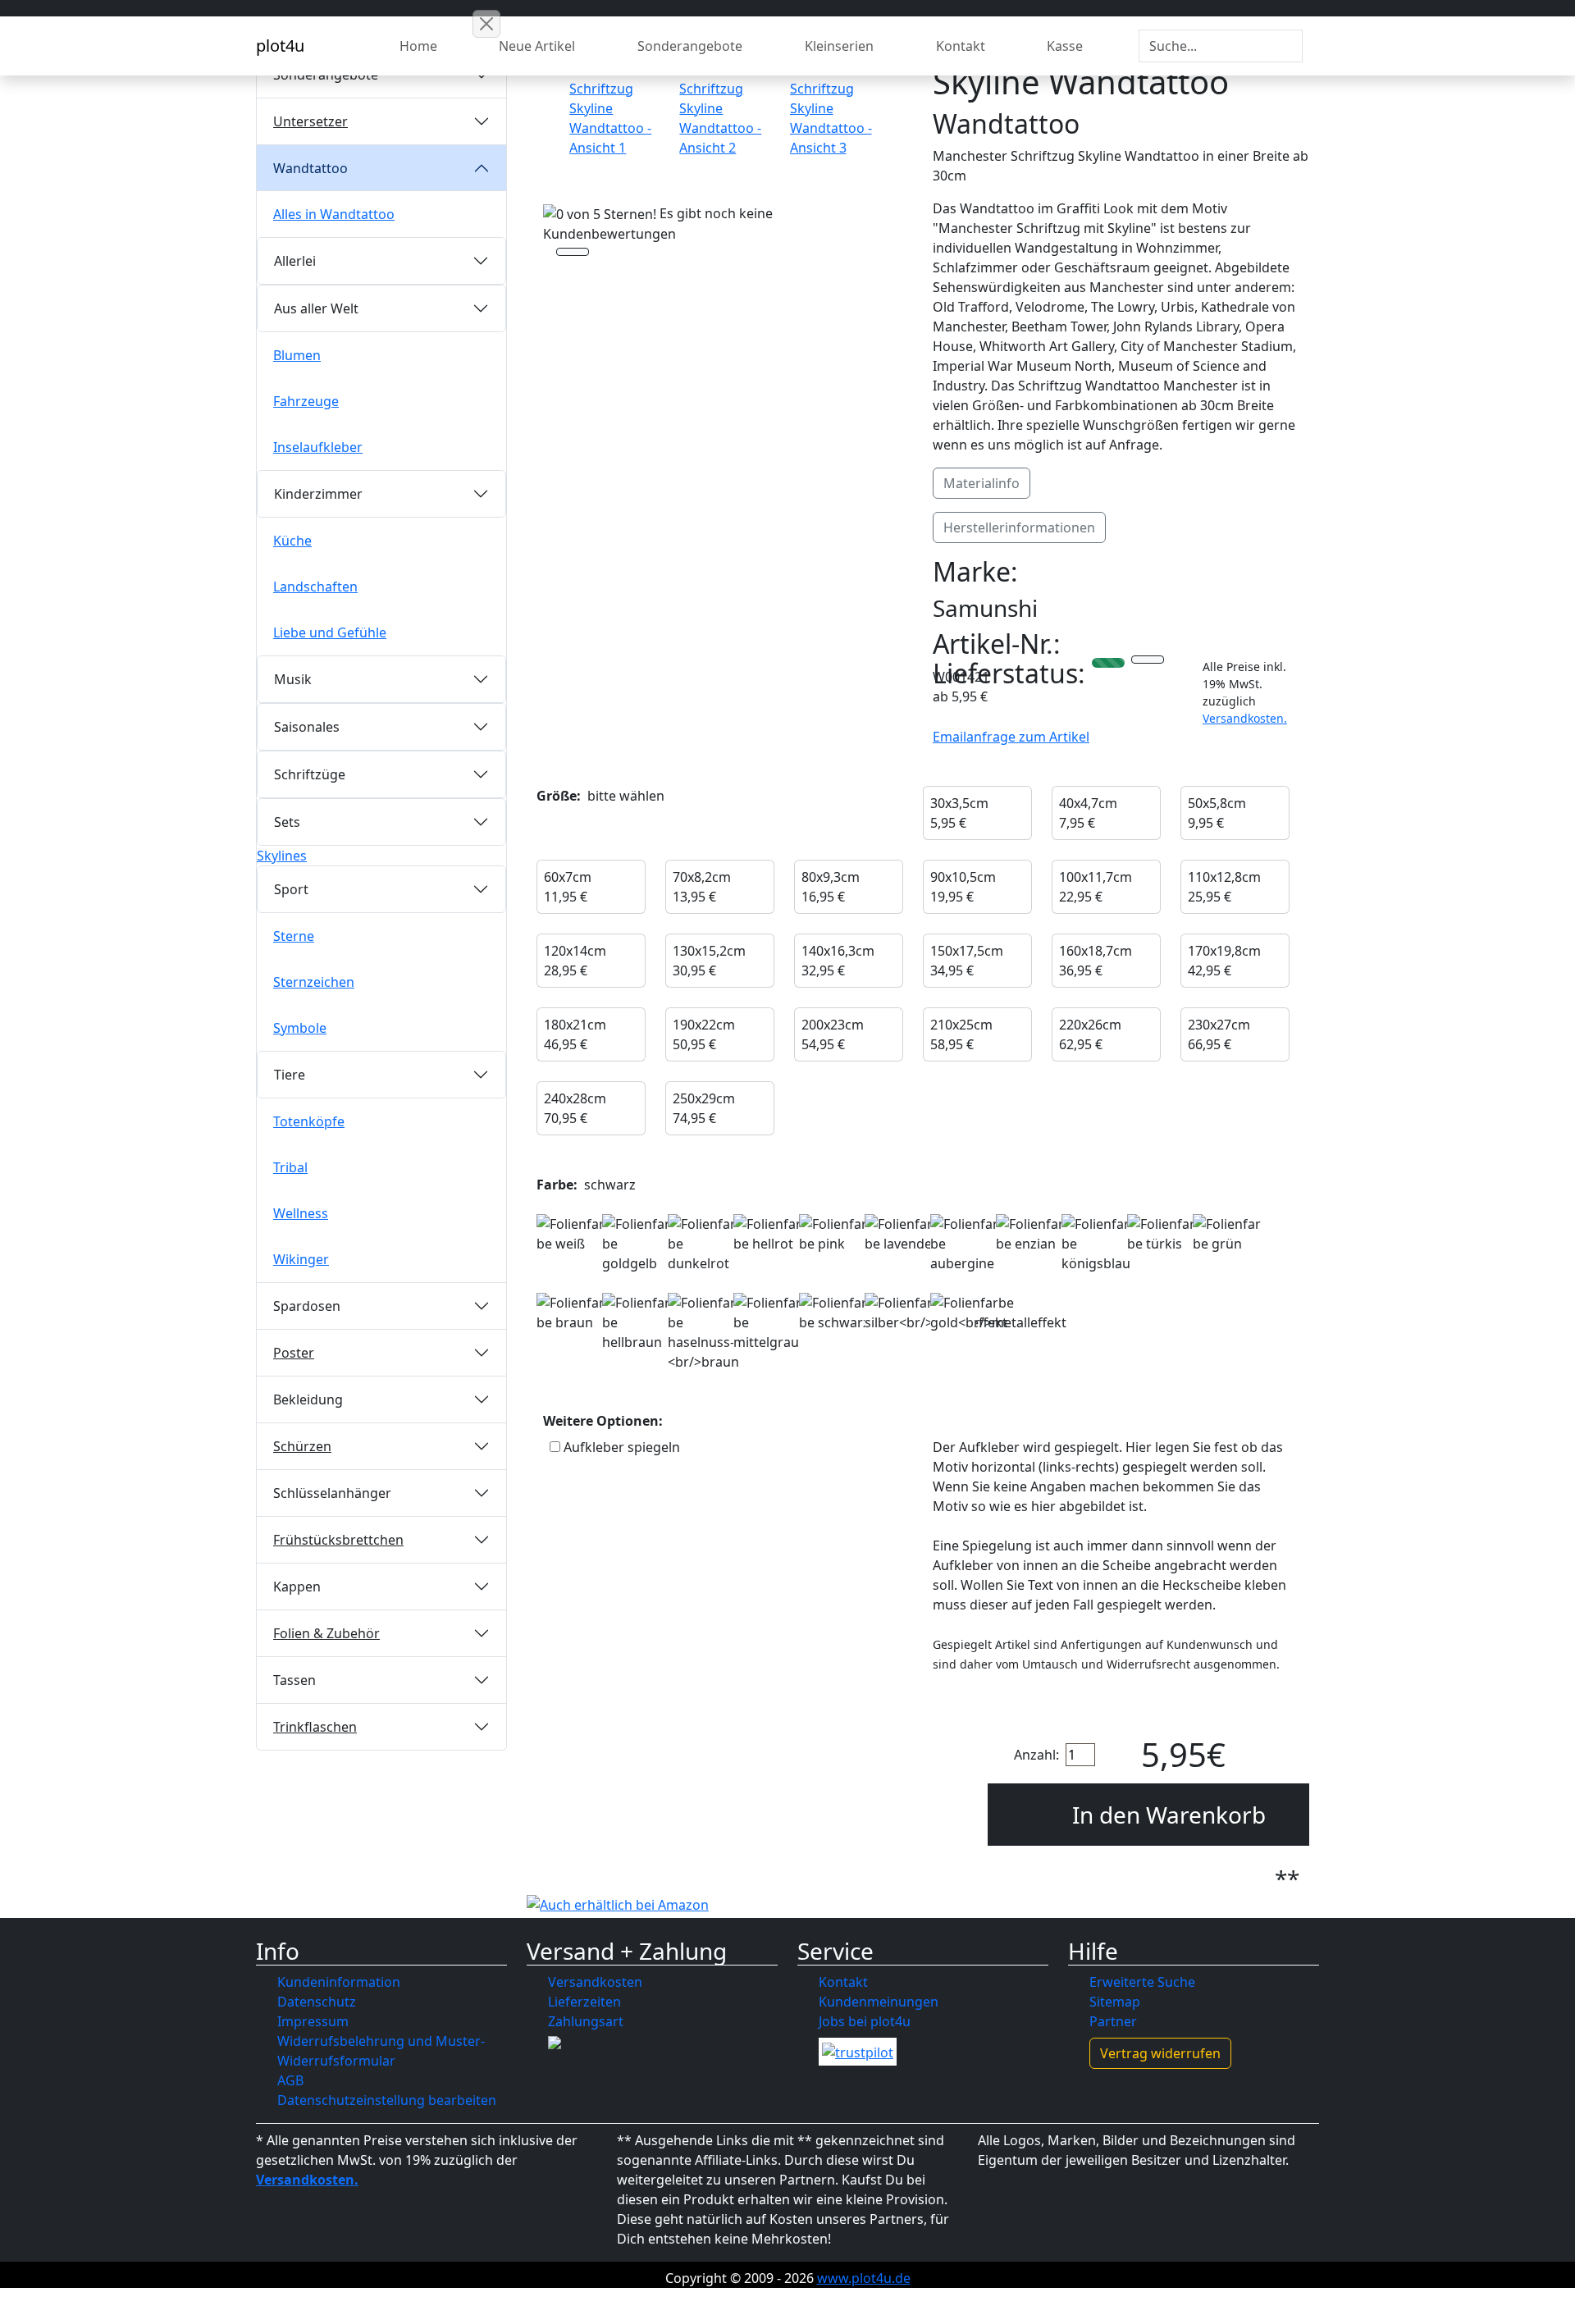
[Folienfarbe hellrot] (769, 1234)
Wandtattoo (310, 168)
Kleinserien (839, 46)
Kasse (1065, 46)
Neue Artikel (537, 46)
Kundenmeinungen (879, 2002)
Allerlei (295, 261)
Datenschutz (317, 2002)
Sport (291, 889)
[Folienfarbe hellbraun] (637, 1322)
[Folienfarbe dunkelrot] (703, 1244)
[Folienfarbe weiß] (572, 1234)
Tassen (294, 1680)
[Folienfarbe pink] (834, 1234)
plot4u (280, 46)
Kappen (297, 1587)
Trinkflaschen (315, 1727)
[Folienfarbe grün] (1228, 1234)
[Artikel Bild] (614, 108)
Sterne (294, 936)
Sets (287, 822)
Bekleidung (308, 1399)
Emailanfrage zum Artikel (1011, 737)
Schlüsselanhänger (332, 1493)
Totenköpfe (309, 1121)
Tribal (290, 1167)
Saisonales (307, 727)
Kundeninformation (339, 1982)
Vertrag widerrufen (1160, 2053)
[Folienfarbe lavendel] (900, 1234)
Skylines (282, 856)
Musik (293, 679)
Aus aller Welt (316, 308)
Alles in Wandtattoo (334, 214)
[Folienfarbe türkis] (1162, 1234)
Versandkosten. (1245, 718)
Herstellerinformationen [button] (1019, 527)
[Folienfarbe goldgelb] (637, 1244)
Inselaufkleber (318, 447)
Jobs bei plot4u (865, 2021)
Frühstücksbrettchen (338, 1540)
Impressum (313, 2021)
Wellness (301, 1213)
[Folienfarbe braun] (572, 1313)
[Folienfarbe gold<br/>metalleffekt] (998, 1313)
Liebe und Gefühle (330, 632)
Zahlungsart (586, 2021)
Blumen (297, 355)
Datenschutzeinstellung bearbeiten (387, 2100)
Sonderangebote (690, 46)
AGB (290, 2080)
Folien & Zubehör (326, 1633)
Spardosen (307, 1306)
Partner (1113, 2021)
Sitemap (1115, 2002)
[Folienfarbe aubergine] (966, 1244)
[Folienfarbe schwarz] (834, 1313)
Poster (294, 1353)
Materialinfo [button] (982, 483)
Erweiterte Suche (1142, 1982)
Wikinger (301, 1259)
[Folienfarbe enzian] (1031, 1234)
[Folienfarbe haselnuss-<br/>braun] (703, 1332)
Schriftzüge (310, 774)
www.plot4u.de (864, 2278)
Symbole (300, 1028)
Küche (292, 541)
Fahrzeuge (306, 401)
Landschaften (315, 587)
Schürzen (302, 1446)
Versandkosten (595, 1982)
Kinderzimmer (318, 494)
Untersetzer (310, 121)
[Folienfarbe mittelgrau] (769, 1322)
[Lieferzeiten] (1148, 661)
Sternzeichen (314, 982)
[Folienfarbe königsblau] (1097, 1244)
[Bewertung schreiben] (573, 253)
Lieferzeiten (584, 2002)
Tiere (290, 1075)
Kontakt (961, 46)
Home (418, 46)
